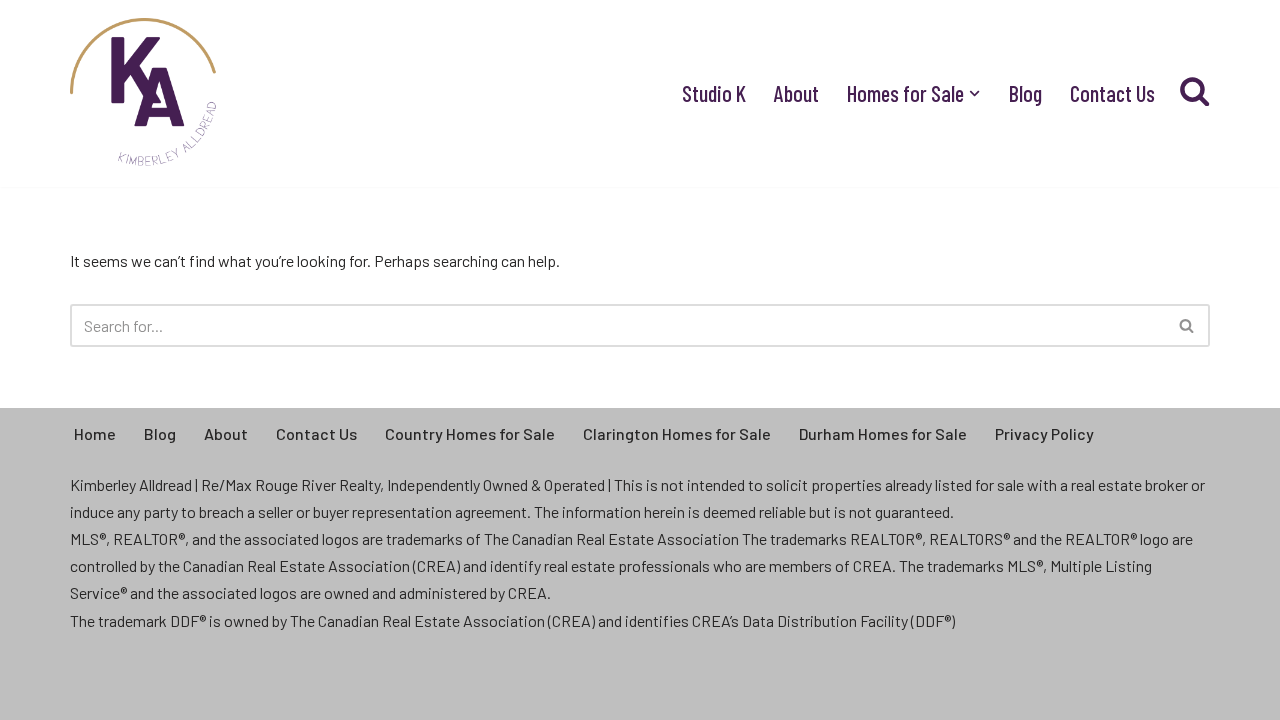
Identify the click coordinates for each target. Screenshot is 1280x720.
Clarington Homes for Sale (677, 433)
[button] (974, 93)
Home (95, 433)
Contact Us (1112, 93)
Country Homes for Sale (470, 433)
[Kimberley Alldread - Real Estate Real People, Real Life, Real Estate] (145, 93)
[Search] (1187, 325)
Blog (1025, 93)
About (796, 93)
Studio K (714, 93)
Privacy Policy (1044, 433)
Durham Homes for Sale (883, 433)
